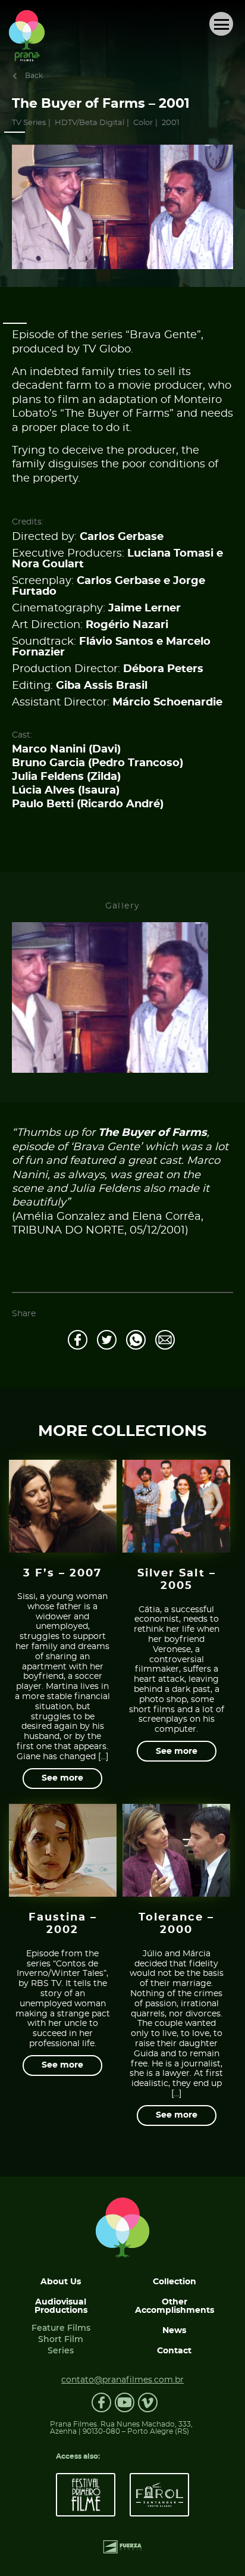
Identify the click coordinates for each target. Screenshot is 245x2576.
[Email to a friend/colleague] (165, 1340)
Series (61, 2351)
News (174, 2331)
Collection (175, 2282)
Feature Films (61, 2328)
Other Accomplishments (175, 2306)
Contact (174, 2351)
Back (34, 76)
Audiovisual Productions (61, 2306)
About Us (61, 2282)
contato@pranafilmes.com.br (122, 2380)
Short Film (61, 2340)
